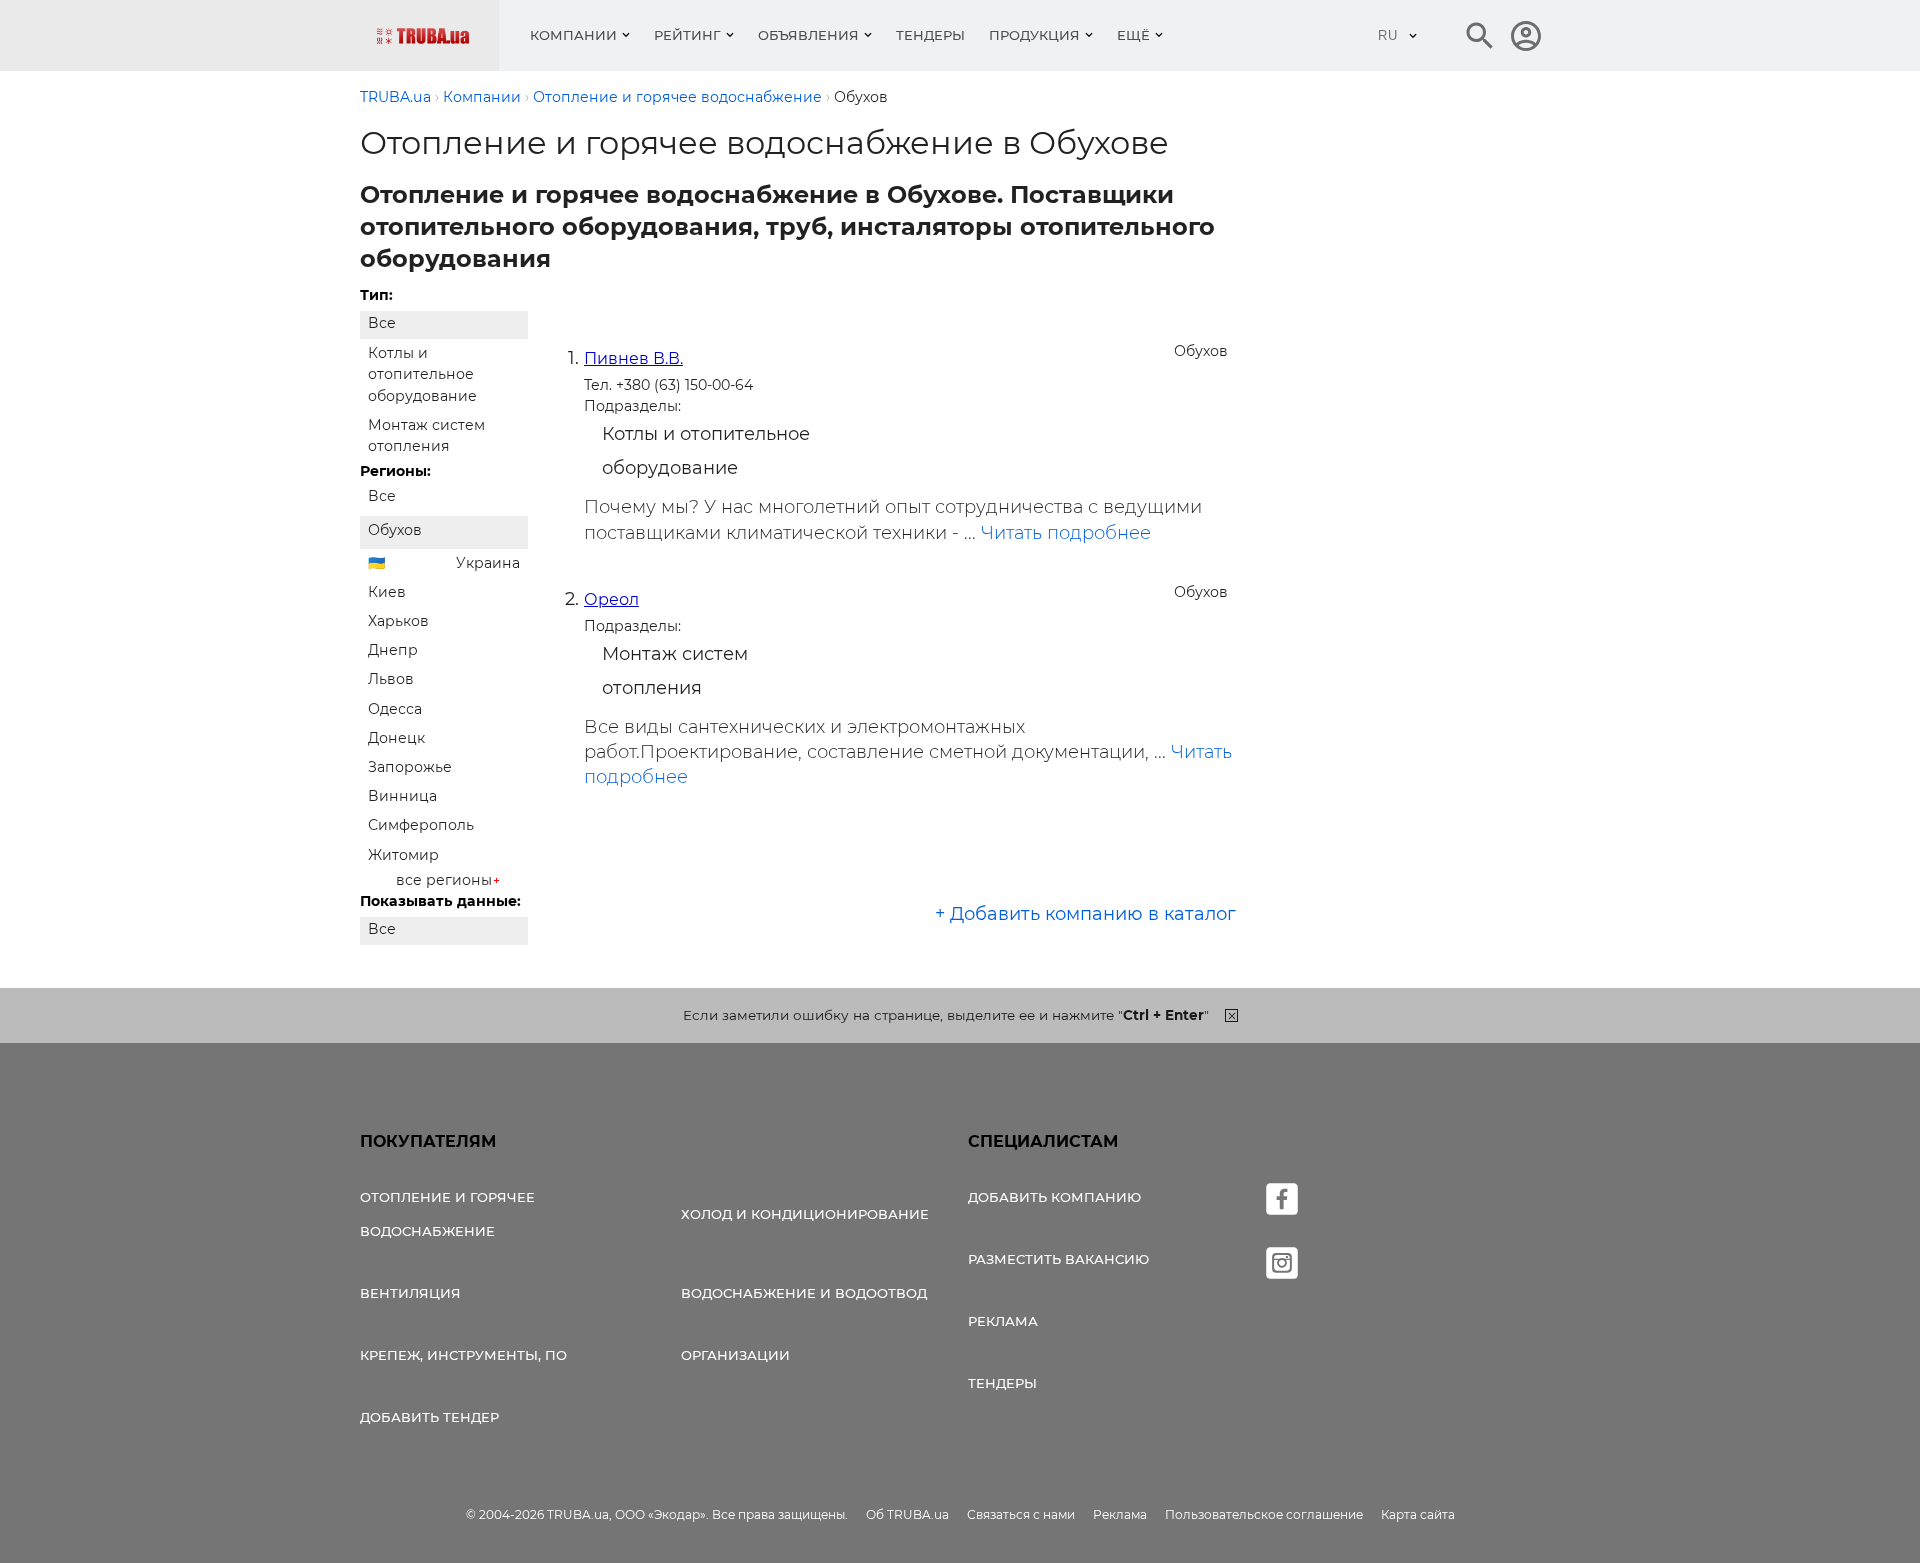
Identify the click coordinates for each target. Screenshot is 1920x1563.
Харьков (398, 621)
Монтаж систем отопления (426, 435)
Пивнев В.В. (633, 358)
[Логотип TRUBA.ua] (437, 35)
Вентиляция (410, 1293)
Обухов (395, 530)
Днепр (393, 650)
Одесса (395, 709)
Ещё (1133, 35)
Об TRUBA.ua (907, 1514)
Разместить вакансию (1058, 1259)
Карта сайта (1418, 1514)
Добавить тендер (429, 1417)
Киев (387, 592)
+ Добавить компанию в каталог (1085, 914)
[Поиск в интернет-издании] (1480, 36)
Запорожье (410, 767)
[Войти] (1526, 36)
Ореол (611, 599)
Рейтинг (687, 35)
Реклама (1003, 1321)
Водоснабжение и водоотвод (804, 1293)
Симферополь (421, 825)
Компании (573, 35)
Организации (735, 1355)
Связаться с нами (1021, 1514)
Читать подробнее (1066, 533)
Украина (488, 563)
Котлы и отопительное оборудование (422, 374)
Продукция (1034, 35)
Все (382, 323)
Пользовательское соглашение (1264, 1514)
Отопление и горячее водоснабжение (447, 1214)
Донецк (396, 738)
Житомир (403, 855)
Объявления (808, 35)
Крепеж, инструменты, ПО (463, 1355)
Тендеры (930, 35)
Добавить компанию (1054, 1197)
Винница (402, 796)
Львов (391, 679)
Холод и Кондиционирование (805, 1214)
